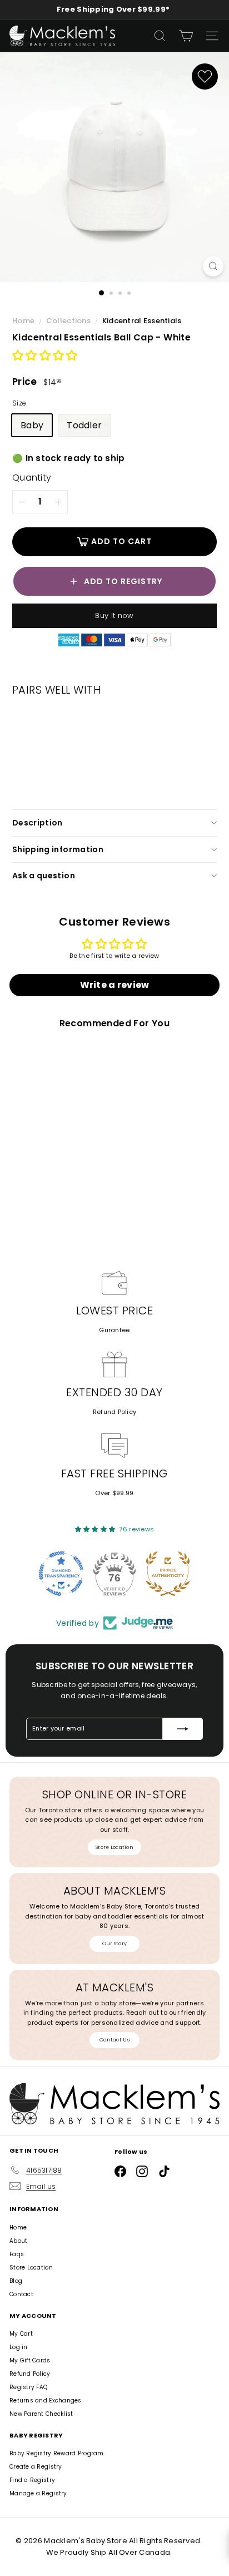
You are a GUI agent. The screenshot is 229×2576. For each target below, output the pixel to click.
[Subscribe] (183, 1729)
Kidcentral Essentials (142, 321)
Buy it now (114, 615)
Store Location (114, 1847)
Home (24, 321)
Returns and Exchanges (46, 2401)
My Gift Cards (30, 2360)
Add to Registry (123, 581)
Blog (16, 2281)
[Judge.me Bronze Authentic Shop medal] (168, 1574)
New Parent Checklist (41, 2414)
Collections (69, 321)
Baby (32, 425)
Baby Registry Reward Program (57, 2453)
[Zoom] (213, 266)
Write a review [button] (115, 985)
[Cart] (186, 36)
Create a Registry (36, 2467)
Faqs (17, 2254)
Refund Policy (115, 1412)
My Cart (21, 2334)
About (18, 2241)
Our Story (114, 1944)
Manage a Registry (38, 2493)
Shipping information (58, 849)
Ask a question (44, 876)
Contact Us (114, 2040)
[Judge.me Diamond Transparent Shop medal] (61, 1574)
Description (38, 823)
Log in (19, 2347)
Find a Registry (32, 2480)
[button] (45, 356)
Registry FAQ (28, 2387)
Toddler (84, 425)
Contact (21, 2294)
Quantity (32, 478)
